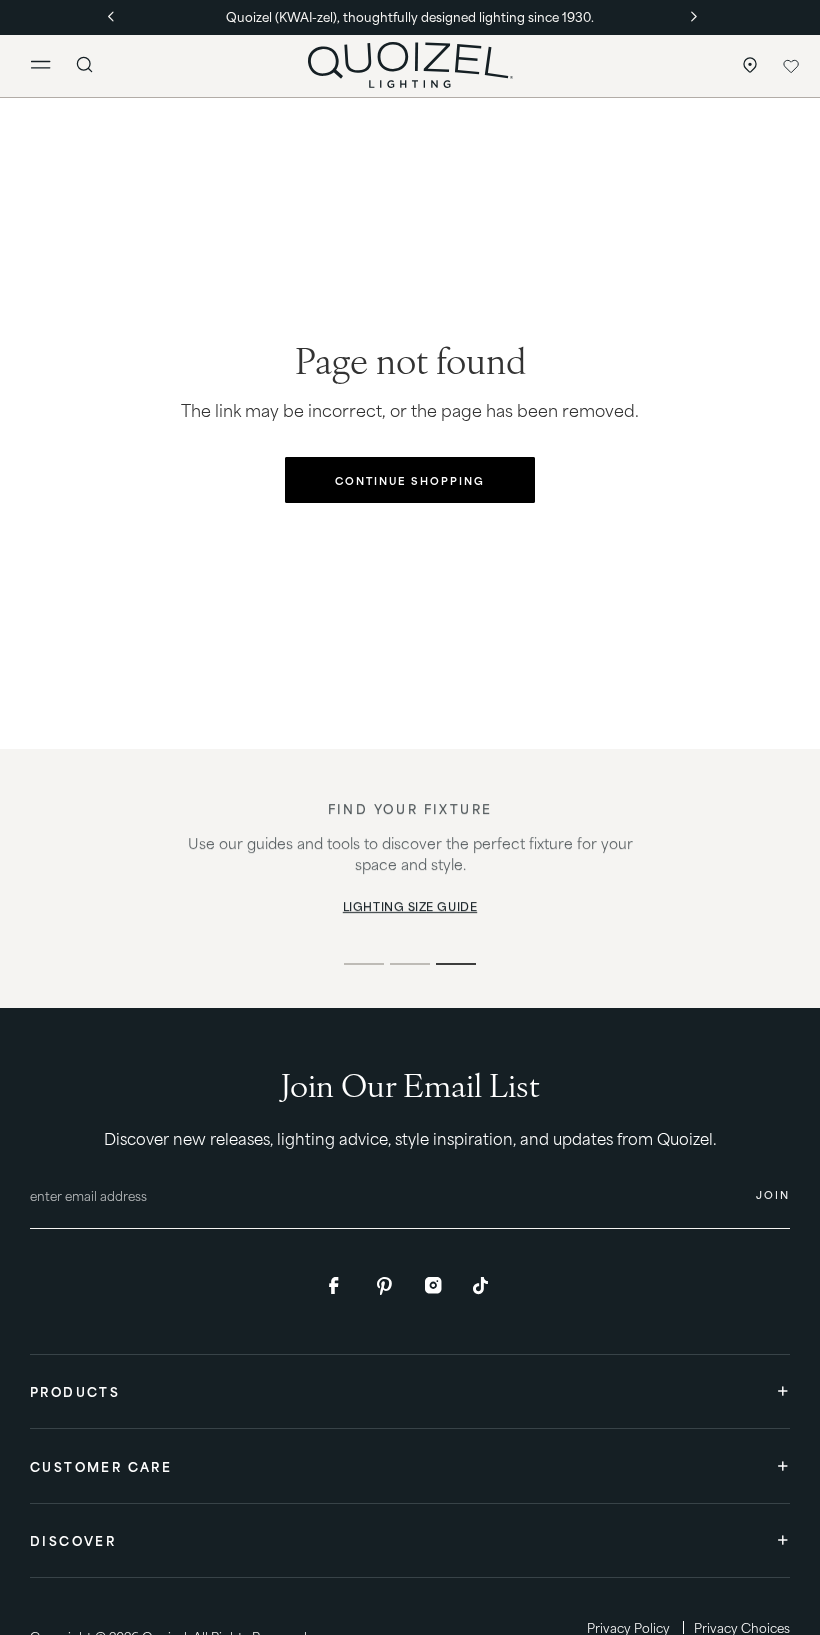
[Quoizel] (410, 65)
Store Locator (745, 65)
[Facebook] (338, 1286)
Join (773, 1194)
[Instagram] (434, 1286)
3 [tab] (456, 964)
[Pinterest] (386, 1286)
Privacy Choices (742, 1627)
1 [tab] (364, 964)
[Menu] (49, 65)
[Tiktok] (482, 1286)
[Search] (85, 65)
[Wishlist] (790, 65)
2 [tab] (410, 964)
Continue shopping (410, 480)
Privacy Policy (628, 1627)
